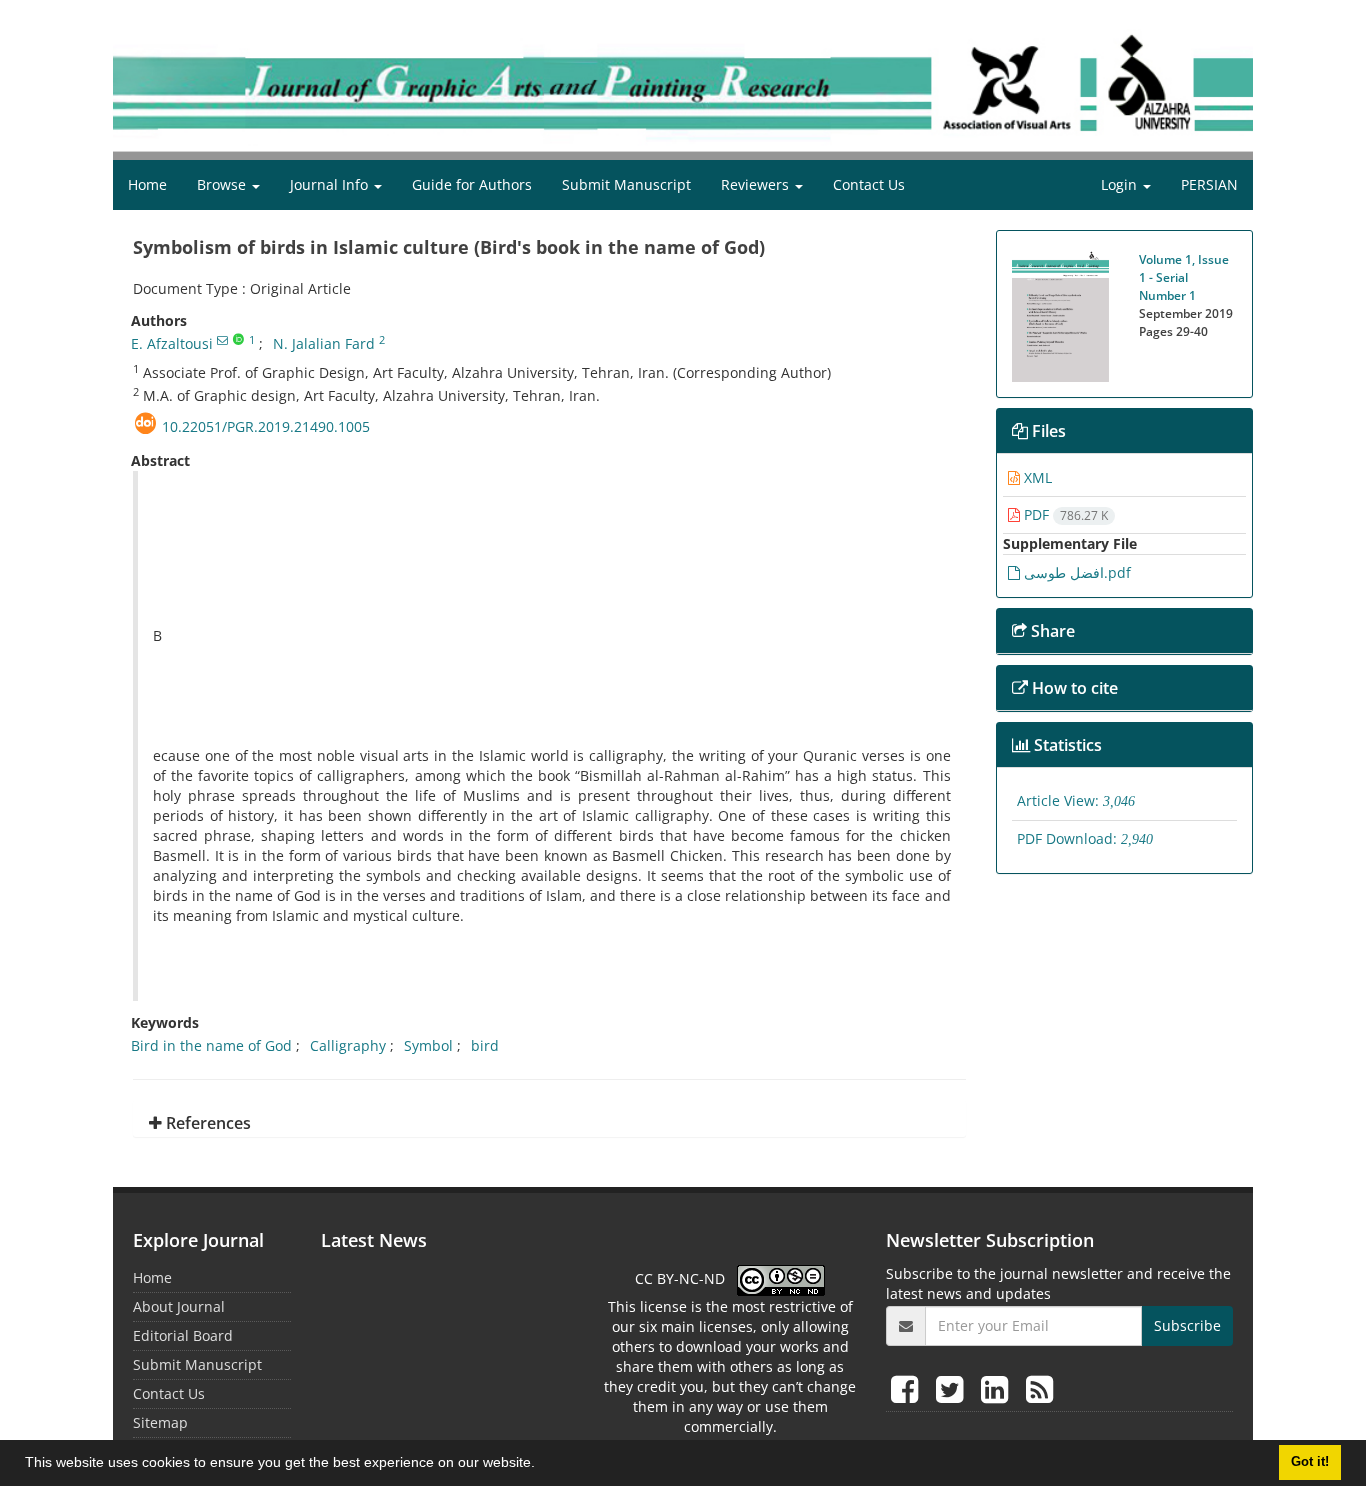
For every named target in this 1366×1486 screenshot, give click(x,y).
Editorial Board (183, 1335)
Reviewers (757, 184)
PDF (1064, 514)
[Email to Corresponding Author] (222, 340)
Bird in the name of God (211, 1045)
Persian (1209, 184)
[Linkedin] (998, 1388)
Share (1051, 631)
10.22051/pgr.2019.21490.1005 (266, 426)
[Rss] (1039, 1388)
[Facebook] (908, 1388)
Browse (223, 184)
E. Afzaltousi (172, 343)
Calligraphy (348, 1045)
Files (1047, 431)
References (206, 1123)
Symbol (428, 1045)
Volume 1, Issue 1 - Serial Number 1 (1184, 277)
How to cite (1073, 688)
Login (1121, 184)
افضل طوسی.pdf (1075, 572)
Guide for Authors (472, 184)
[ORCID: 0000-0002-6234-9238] (238, 340)
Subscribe (1187, 1325)
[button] (542, 1465)
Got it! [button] (1310, 1462)
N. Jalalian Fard (324, 343)
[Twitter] (953, 1388)
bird (485, 1045)
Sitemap (160, 1422)
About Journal (179, 1306)
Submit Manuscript (626, 184)
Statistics (1066, 745)
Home (147, 184)
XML (1036, 477)
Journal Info (331, 184)
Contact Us (869, 184)
